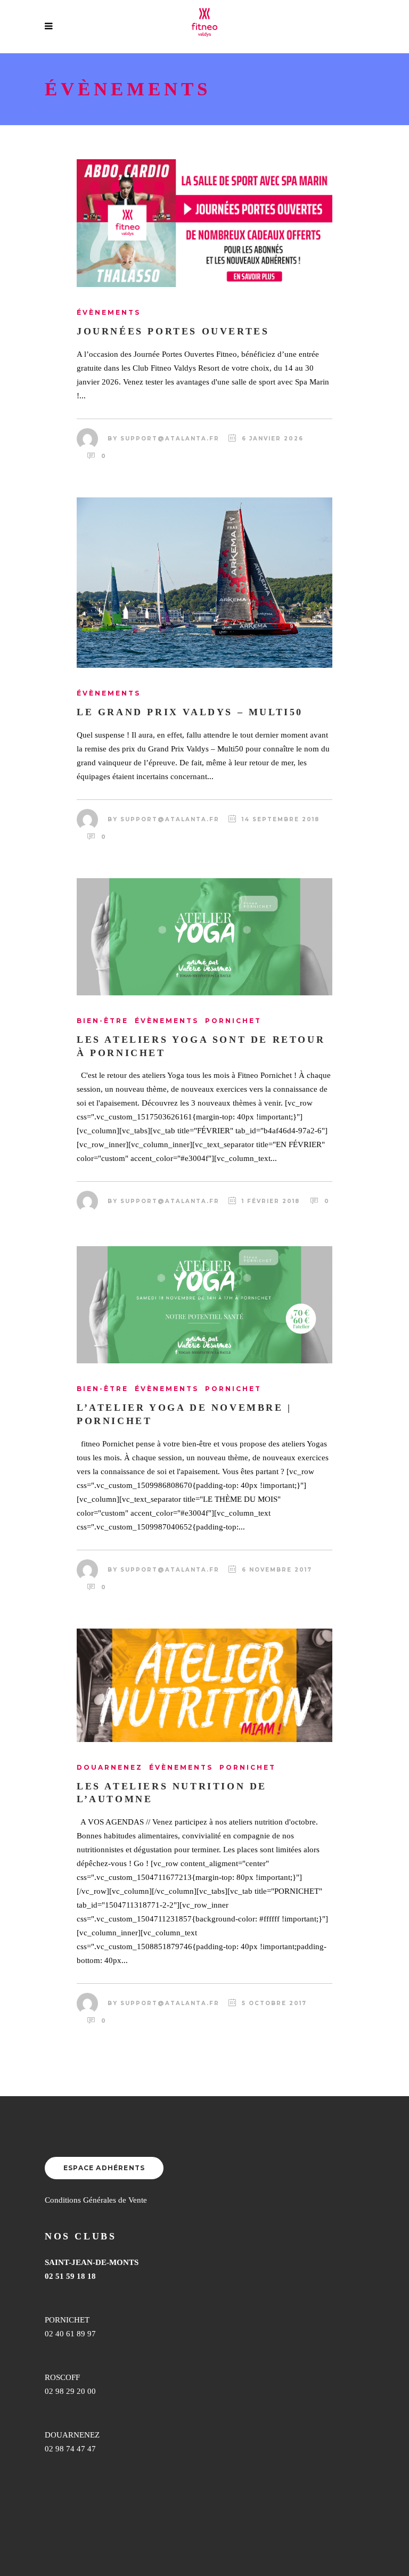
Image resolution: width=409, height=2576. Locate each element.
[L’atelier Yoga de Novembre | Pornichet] (204, 1305)
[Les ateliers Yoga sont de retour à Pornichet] (204, 937)
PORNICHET (67, 2320)
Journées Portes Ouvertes (173, 331)
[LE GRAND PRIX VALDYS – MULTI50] (204, 583)
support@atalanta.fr (170, 439)
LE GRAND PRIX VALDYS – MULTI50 (190, 712)
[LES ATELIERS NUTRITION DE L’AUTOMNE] (204, 1685)
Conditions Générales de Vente (96, 2200)
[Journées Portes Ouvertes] (204, 223)
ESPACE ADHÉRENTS (104, 2168)
